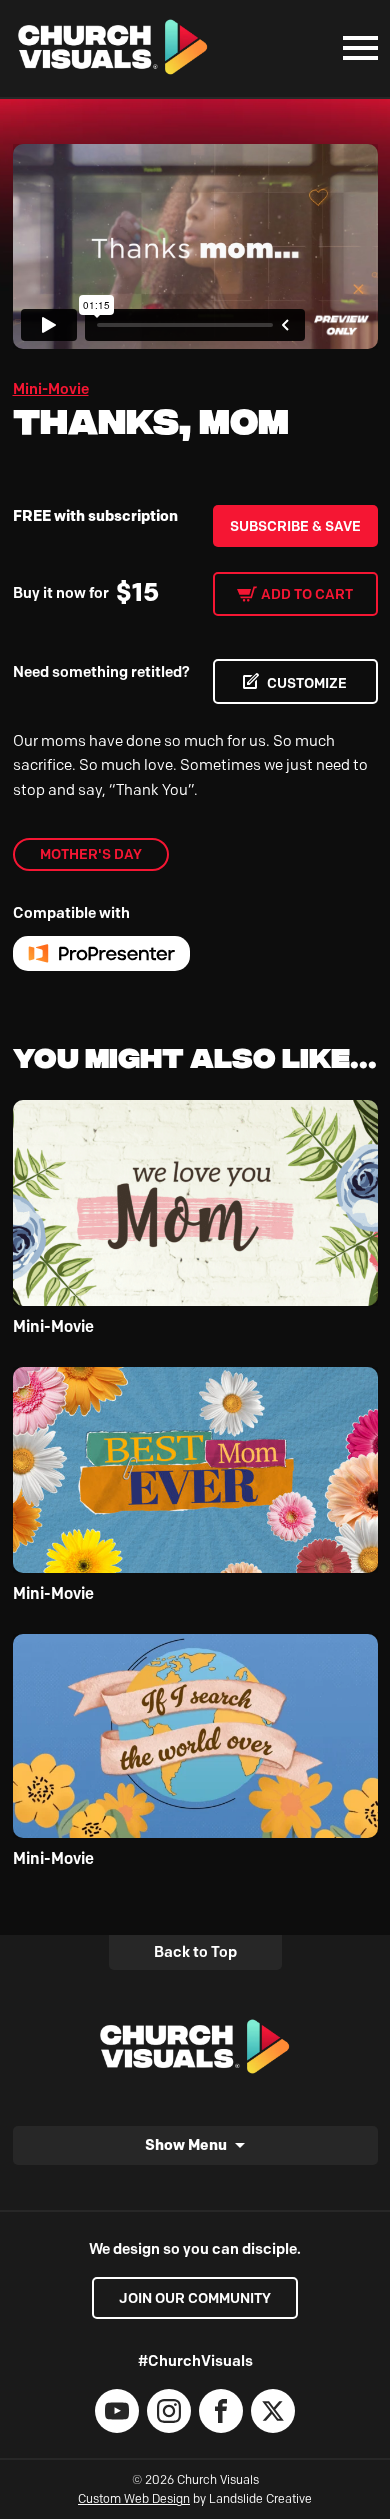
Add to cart (307, 594)
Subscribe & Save (295, 526)
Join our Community (195, 2298)
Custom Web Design (134, 2498)
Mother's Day (91, 854)
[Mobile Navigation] (356, 48)
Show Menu (186, 2144)
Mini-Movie (51, 389)
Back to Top (195, 1952)
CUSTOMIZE (307, 683)
